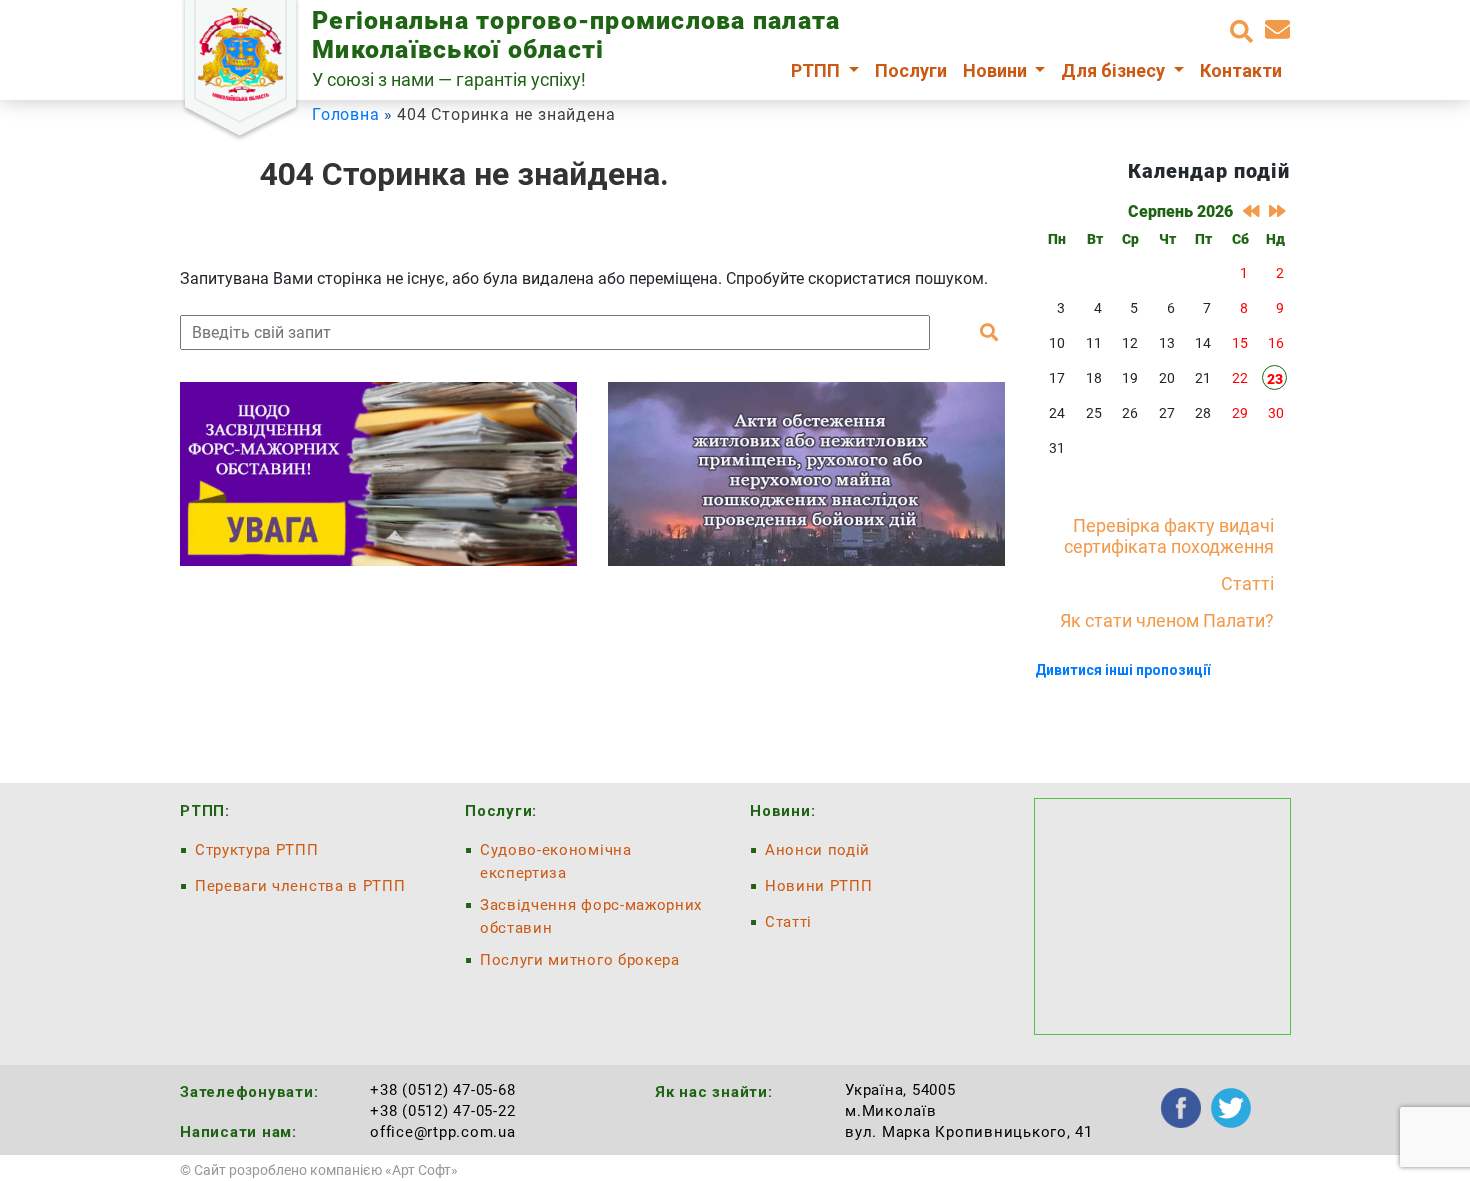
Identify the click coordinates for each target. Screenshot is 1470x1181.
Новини (997, 70)
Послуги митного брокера (580, 960)
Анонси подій (817, 850)
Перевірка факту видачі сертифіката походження (1169, 536)
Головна (346, 114)
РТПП (817, 70)
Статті (1247, 583)
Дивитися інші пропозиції (1122, 670)
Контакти (1241, 70)
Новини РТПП (818, 886)
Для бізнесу (1115, 70)
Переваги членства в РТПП (300, 886)
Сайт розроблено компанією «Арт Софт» (326, 1170)
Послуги (911, 70)
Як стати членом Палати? (1167, 620)
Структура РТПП (257, 850)
